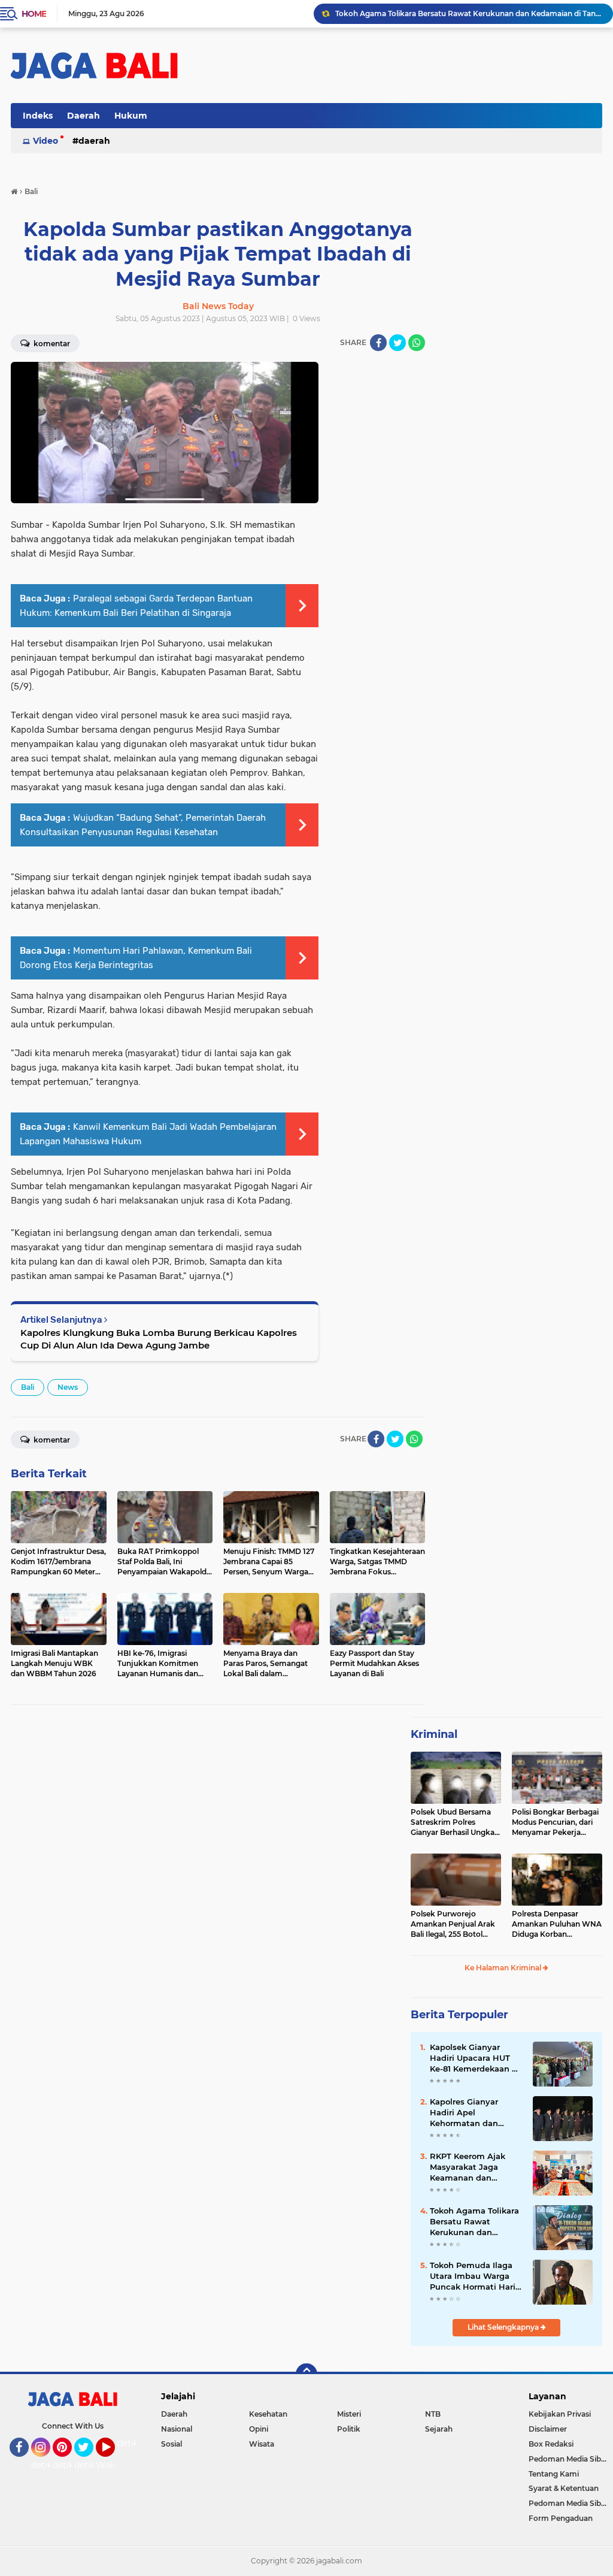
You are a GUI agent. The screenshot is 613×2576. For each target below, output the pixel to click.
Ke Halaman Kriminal (504, 1968)
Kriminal (434, 1734)
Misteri (349, 2414)
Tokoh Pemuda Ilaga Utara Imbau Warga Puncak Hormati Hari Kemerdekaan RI (473, 2276)
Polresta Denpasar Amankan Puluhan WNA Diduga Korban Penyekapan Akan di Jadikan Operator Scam (557, 1924)
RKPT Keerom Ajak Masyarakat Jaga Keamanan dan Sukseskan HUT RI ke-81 (474, 2167)
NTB (433, 2414)
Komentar (51, 1440)
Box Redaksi (551, 2444)
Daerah (84, 116)
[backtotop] (306, 2374)
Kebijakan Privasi (560, 2414)
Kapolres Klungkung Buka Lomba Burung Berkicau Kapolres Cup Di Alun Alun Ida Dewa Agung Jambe (159, 1339)
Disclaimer (548, 2429)
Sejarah (439, 2429)
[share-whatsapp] (417, 343)
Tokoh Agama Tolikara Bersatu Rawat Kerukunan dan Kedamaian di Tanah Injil (469, 13)
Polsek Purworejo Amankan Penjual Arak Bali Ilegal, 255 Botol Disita (453, 1924)
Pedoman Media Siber (568, 2459)
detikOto (136, 2443)
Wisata (262, 2444)
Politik (349, 2429)
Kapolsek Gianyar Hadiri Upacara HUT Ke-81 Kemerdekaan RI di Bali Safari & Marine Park (475, 2058)
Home (34, 14)
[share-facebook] (378, 343)
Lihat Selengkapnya (504, 2327)
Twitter (89, 2462)
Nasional (177, 2429)
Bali (28, 1387)
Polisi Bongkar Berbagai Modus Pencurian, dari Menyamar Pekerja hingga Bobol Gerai (555, 1822)
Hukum (131, 116)
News (68, 1387)
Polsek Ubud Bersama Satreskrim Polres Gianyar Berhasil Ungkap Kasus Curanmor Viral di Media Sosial (455, 1822)
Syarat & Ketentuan (564, 2488)
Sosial (172, 2444)
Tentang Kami (554, 2474)
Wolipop (113, 2465)
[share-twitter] (397, 343)
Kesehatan (268, 2414)
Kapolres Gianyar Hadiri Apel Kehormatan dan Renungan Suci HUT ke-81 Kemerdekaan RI (475, 2113)
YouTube (113, 2462)
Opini (259, 2429)
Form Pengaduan (561, 2518)
